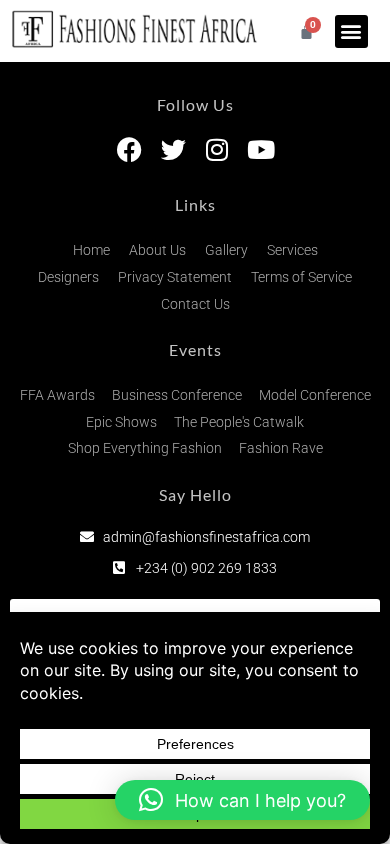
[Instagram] (217, 149)
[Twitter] (173, 149)
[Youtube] (261, 149)
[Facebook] (129, 149)
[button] (351, 31)
